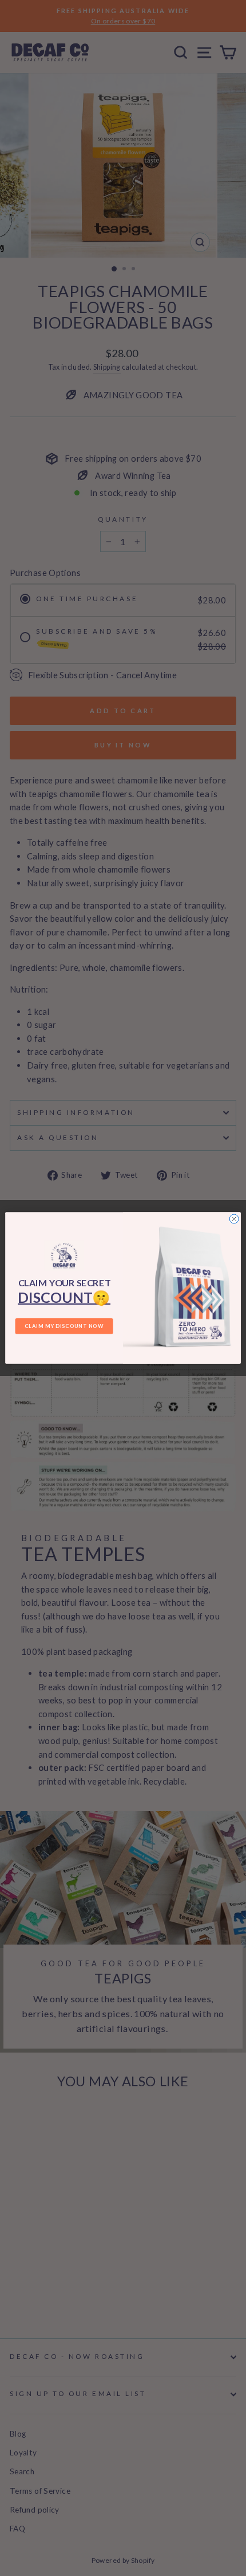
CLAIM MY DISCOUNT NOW (64, 1326)
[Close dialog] (234, 1219)
